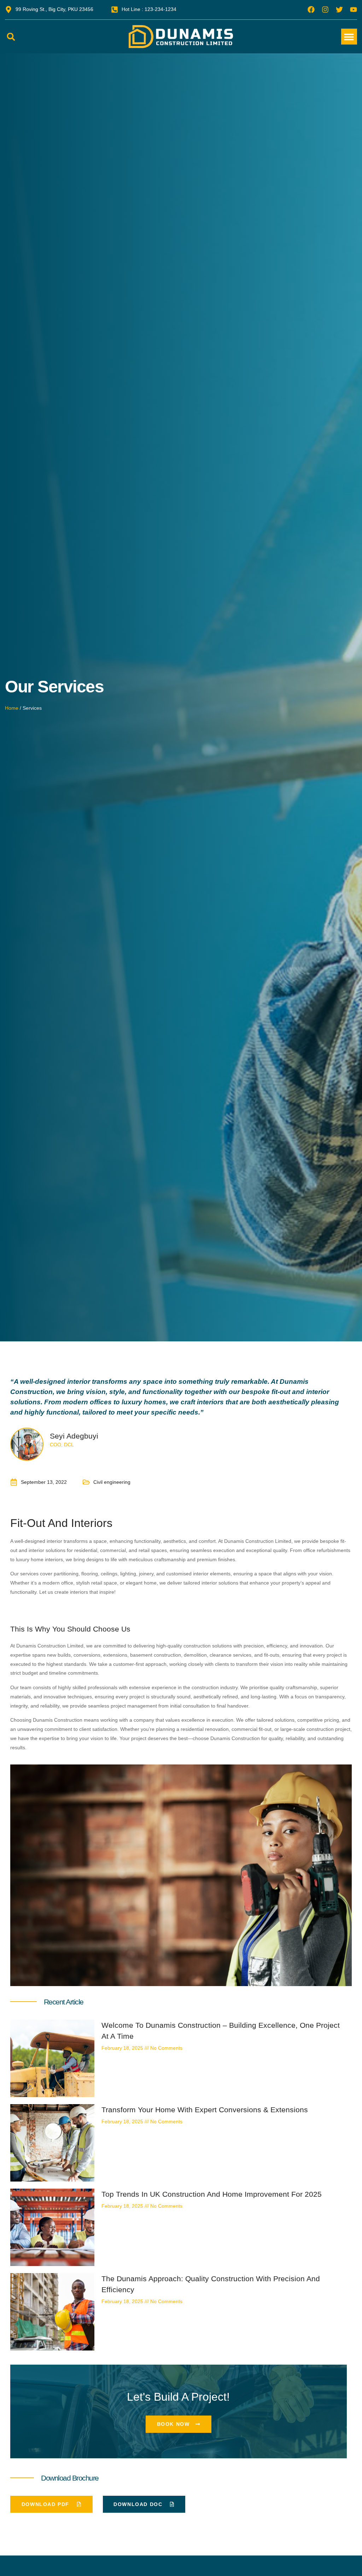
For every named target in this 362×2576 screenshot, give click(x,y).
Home (12, 708)
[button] (11, 37)
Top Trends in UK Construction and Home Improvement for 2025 (212, 2194)
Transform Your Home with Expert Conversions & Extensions (205, 2110)
